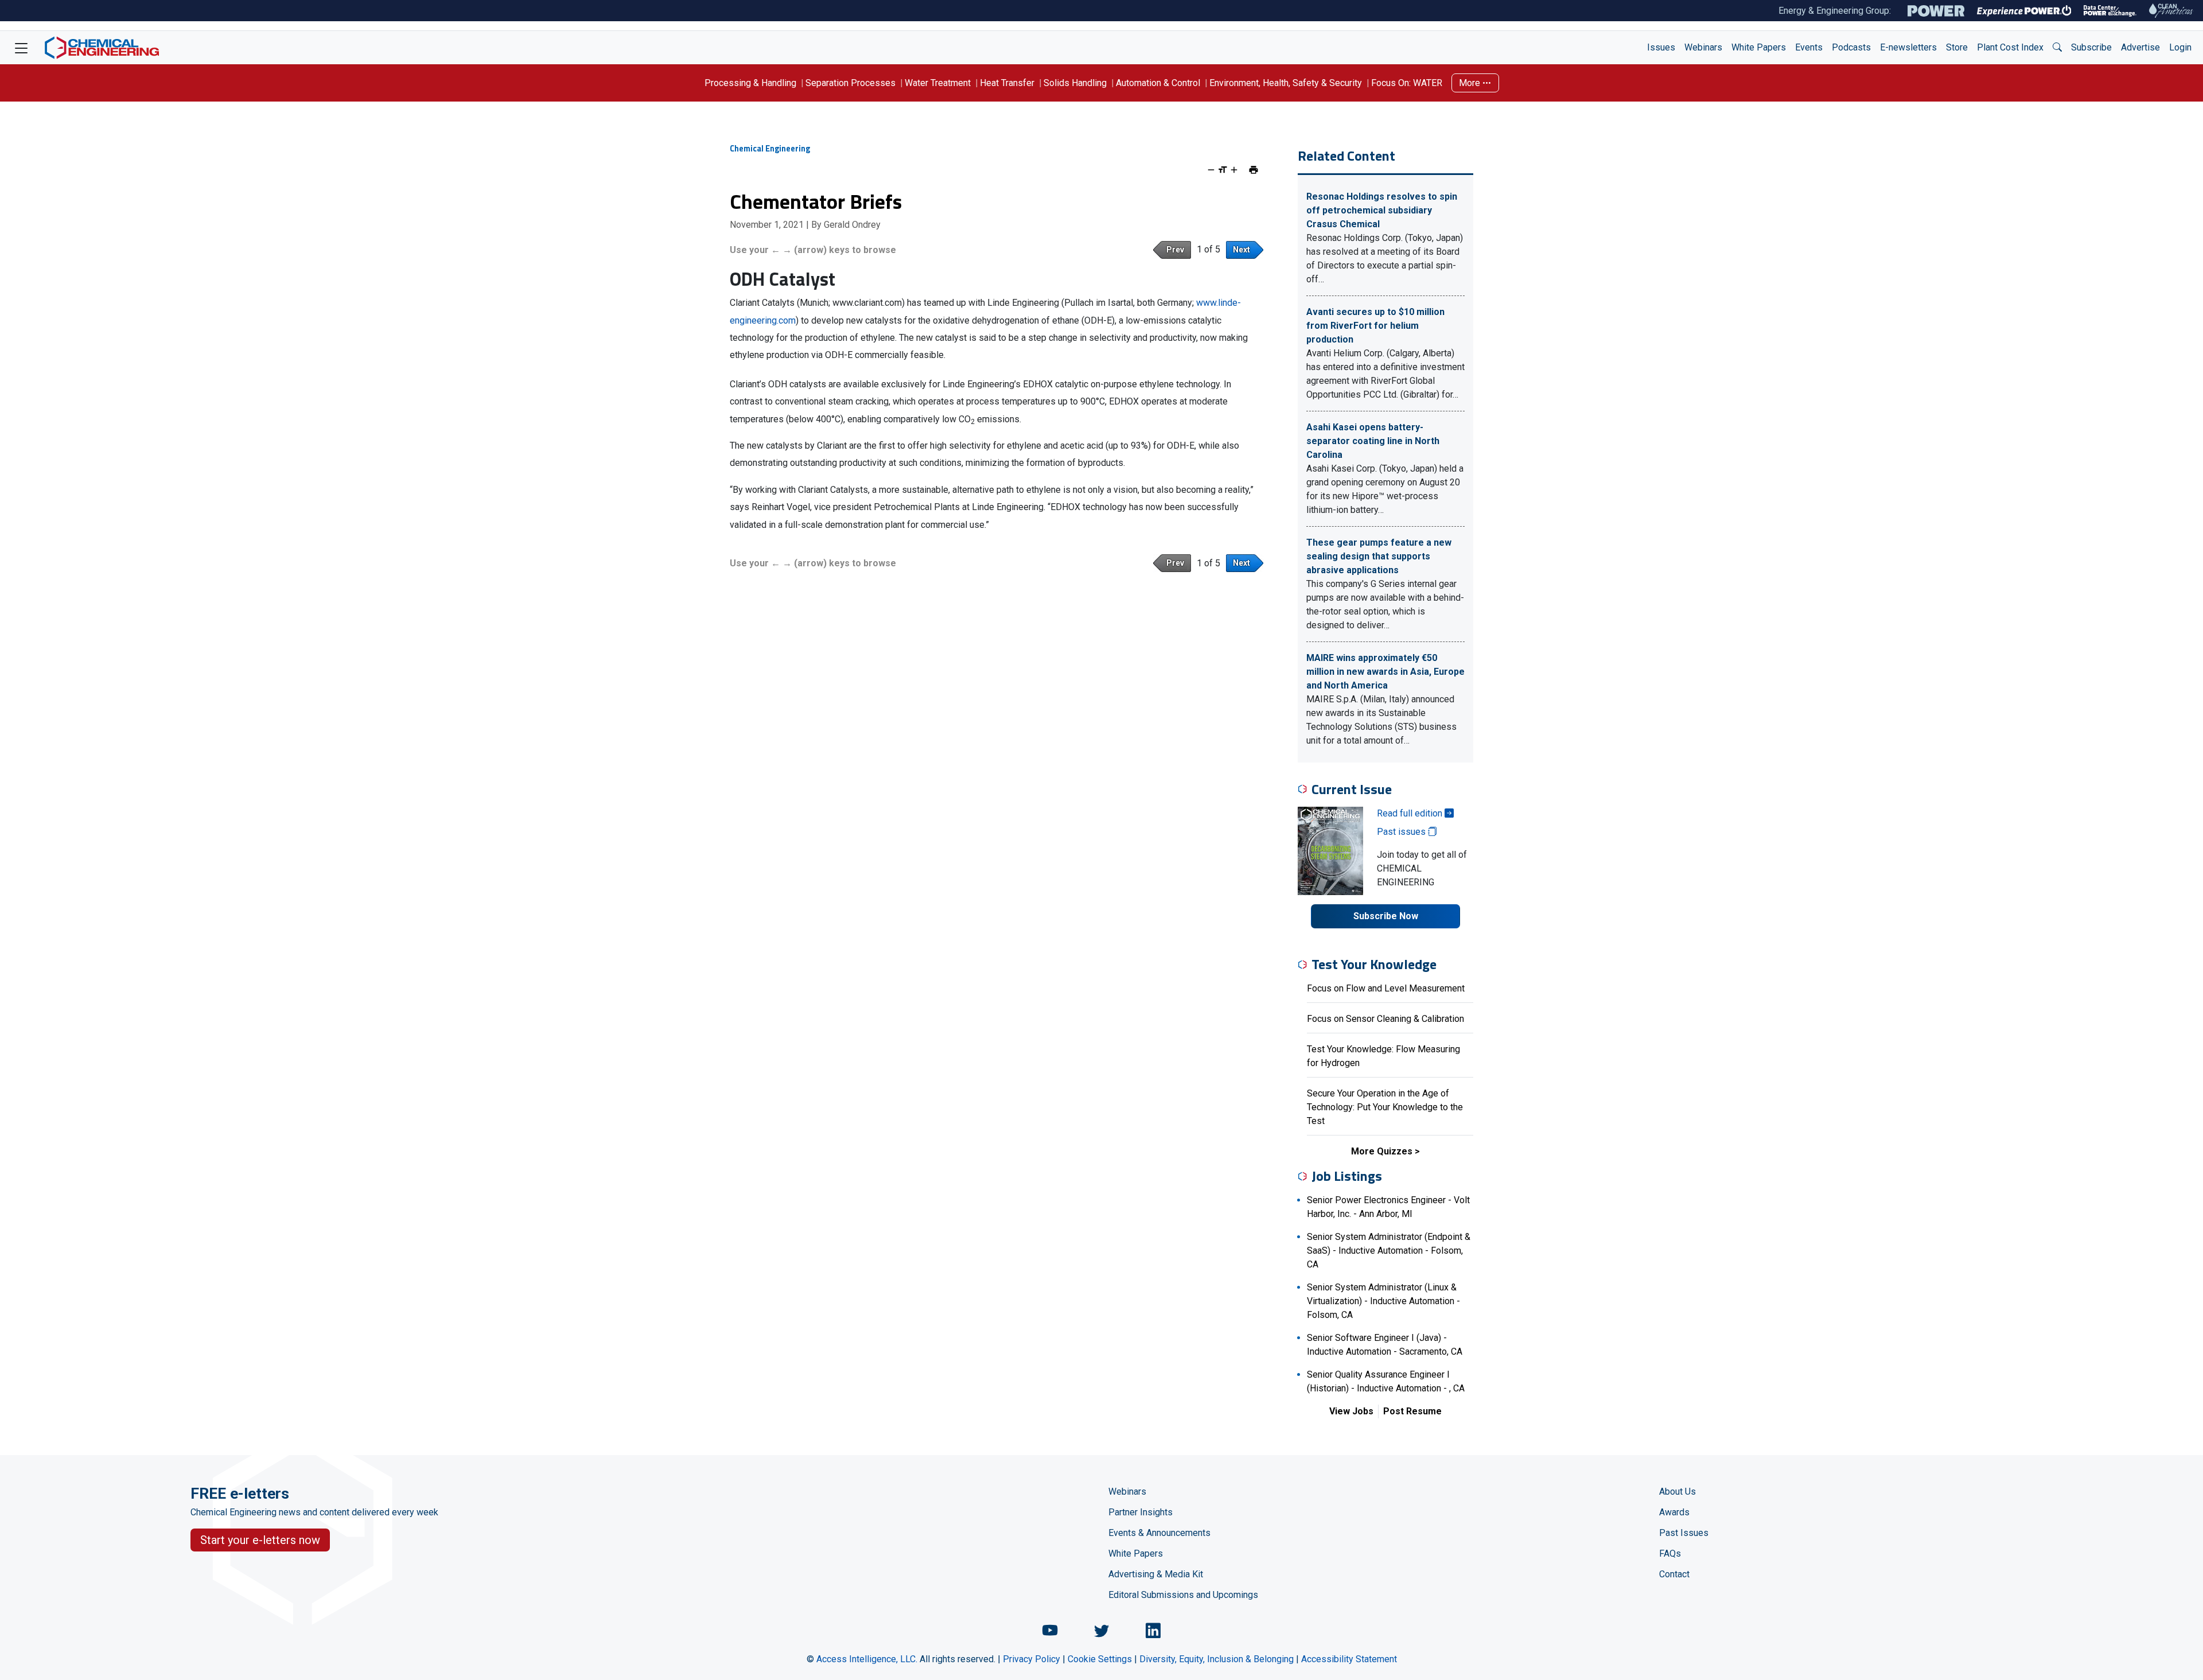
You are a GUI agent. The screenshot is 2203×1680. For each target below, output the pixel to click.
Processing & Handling (750, 83)
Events (1809, 47)
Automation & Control (1158, 83)
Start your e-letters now (260, 1540)
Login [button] (2180, 47)
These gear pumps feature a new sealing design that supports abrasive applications (1379, 556)
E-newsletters (1908, 47)
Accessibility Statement (1349, 1659)
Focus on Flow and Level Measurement (1386, 988)
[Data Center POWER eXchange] (2110, 11)
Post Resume (1412, 1411)
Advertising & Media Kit (1156, 1574)
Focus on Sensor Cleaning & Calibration (1385, 1019)
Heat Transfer (1007, 83)
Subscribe (2091, 47)
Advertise (2140, 47)
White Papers (1759, 47)
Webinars (1703, 47)
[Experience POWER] (2024, 11)
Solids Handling (1075, 83)
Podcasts (1851, 47)
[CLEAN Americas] (2171, 11)
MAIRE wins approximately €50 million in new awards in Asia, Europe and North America (1385, 672)
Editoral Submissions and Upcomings (1183, 1595)
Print (1254, 170)
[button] (2057, 48)
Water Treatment (938, 83)
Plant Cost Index (2010, 47)
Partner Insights (1141, 1512)
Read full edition (1411, 813)
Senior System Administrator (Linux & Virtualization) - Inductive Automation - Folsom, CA (1383, 1301)
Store (1957, 47)
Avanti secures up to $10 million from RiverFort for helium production (1375, 326)
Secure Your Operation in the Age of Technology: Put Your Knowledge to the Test (1385, 1107)
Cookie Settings (1100, 1659)
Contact (1674, 1574)
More (1471, 83)
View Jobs (1351, 1411)
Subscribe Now (1386, 916)
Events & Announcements (1159, 1533)
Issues (1661, 47)
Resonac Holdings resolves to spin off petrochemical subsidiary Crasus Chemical (1382, 210)
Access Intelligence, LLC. (867, 1659)
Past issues (1402, 832)
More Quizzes (1382, 1151)
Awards (1674, 1512)
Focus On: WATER (1407, 83)
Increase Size (1234, 170)
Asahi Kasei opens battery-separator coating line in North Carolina (1373, 441)
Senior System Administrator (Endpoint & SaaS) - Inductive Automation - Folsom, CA (1389, 1251)
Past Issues (1684, 1533)
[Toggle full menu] (21, 48)
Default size (1223, 170)
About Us (1677, 1492)
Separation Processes (851, 83)
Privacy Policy (1032, 1659)
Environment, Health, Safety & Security (1286, 83)
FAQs (1670, 1553)
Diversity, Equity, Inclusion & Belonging (1217, 1659)
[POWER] (1936, 11)
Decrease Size (1211, 170)
